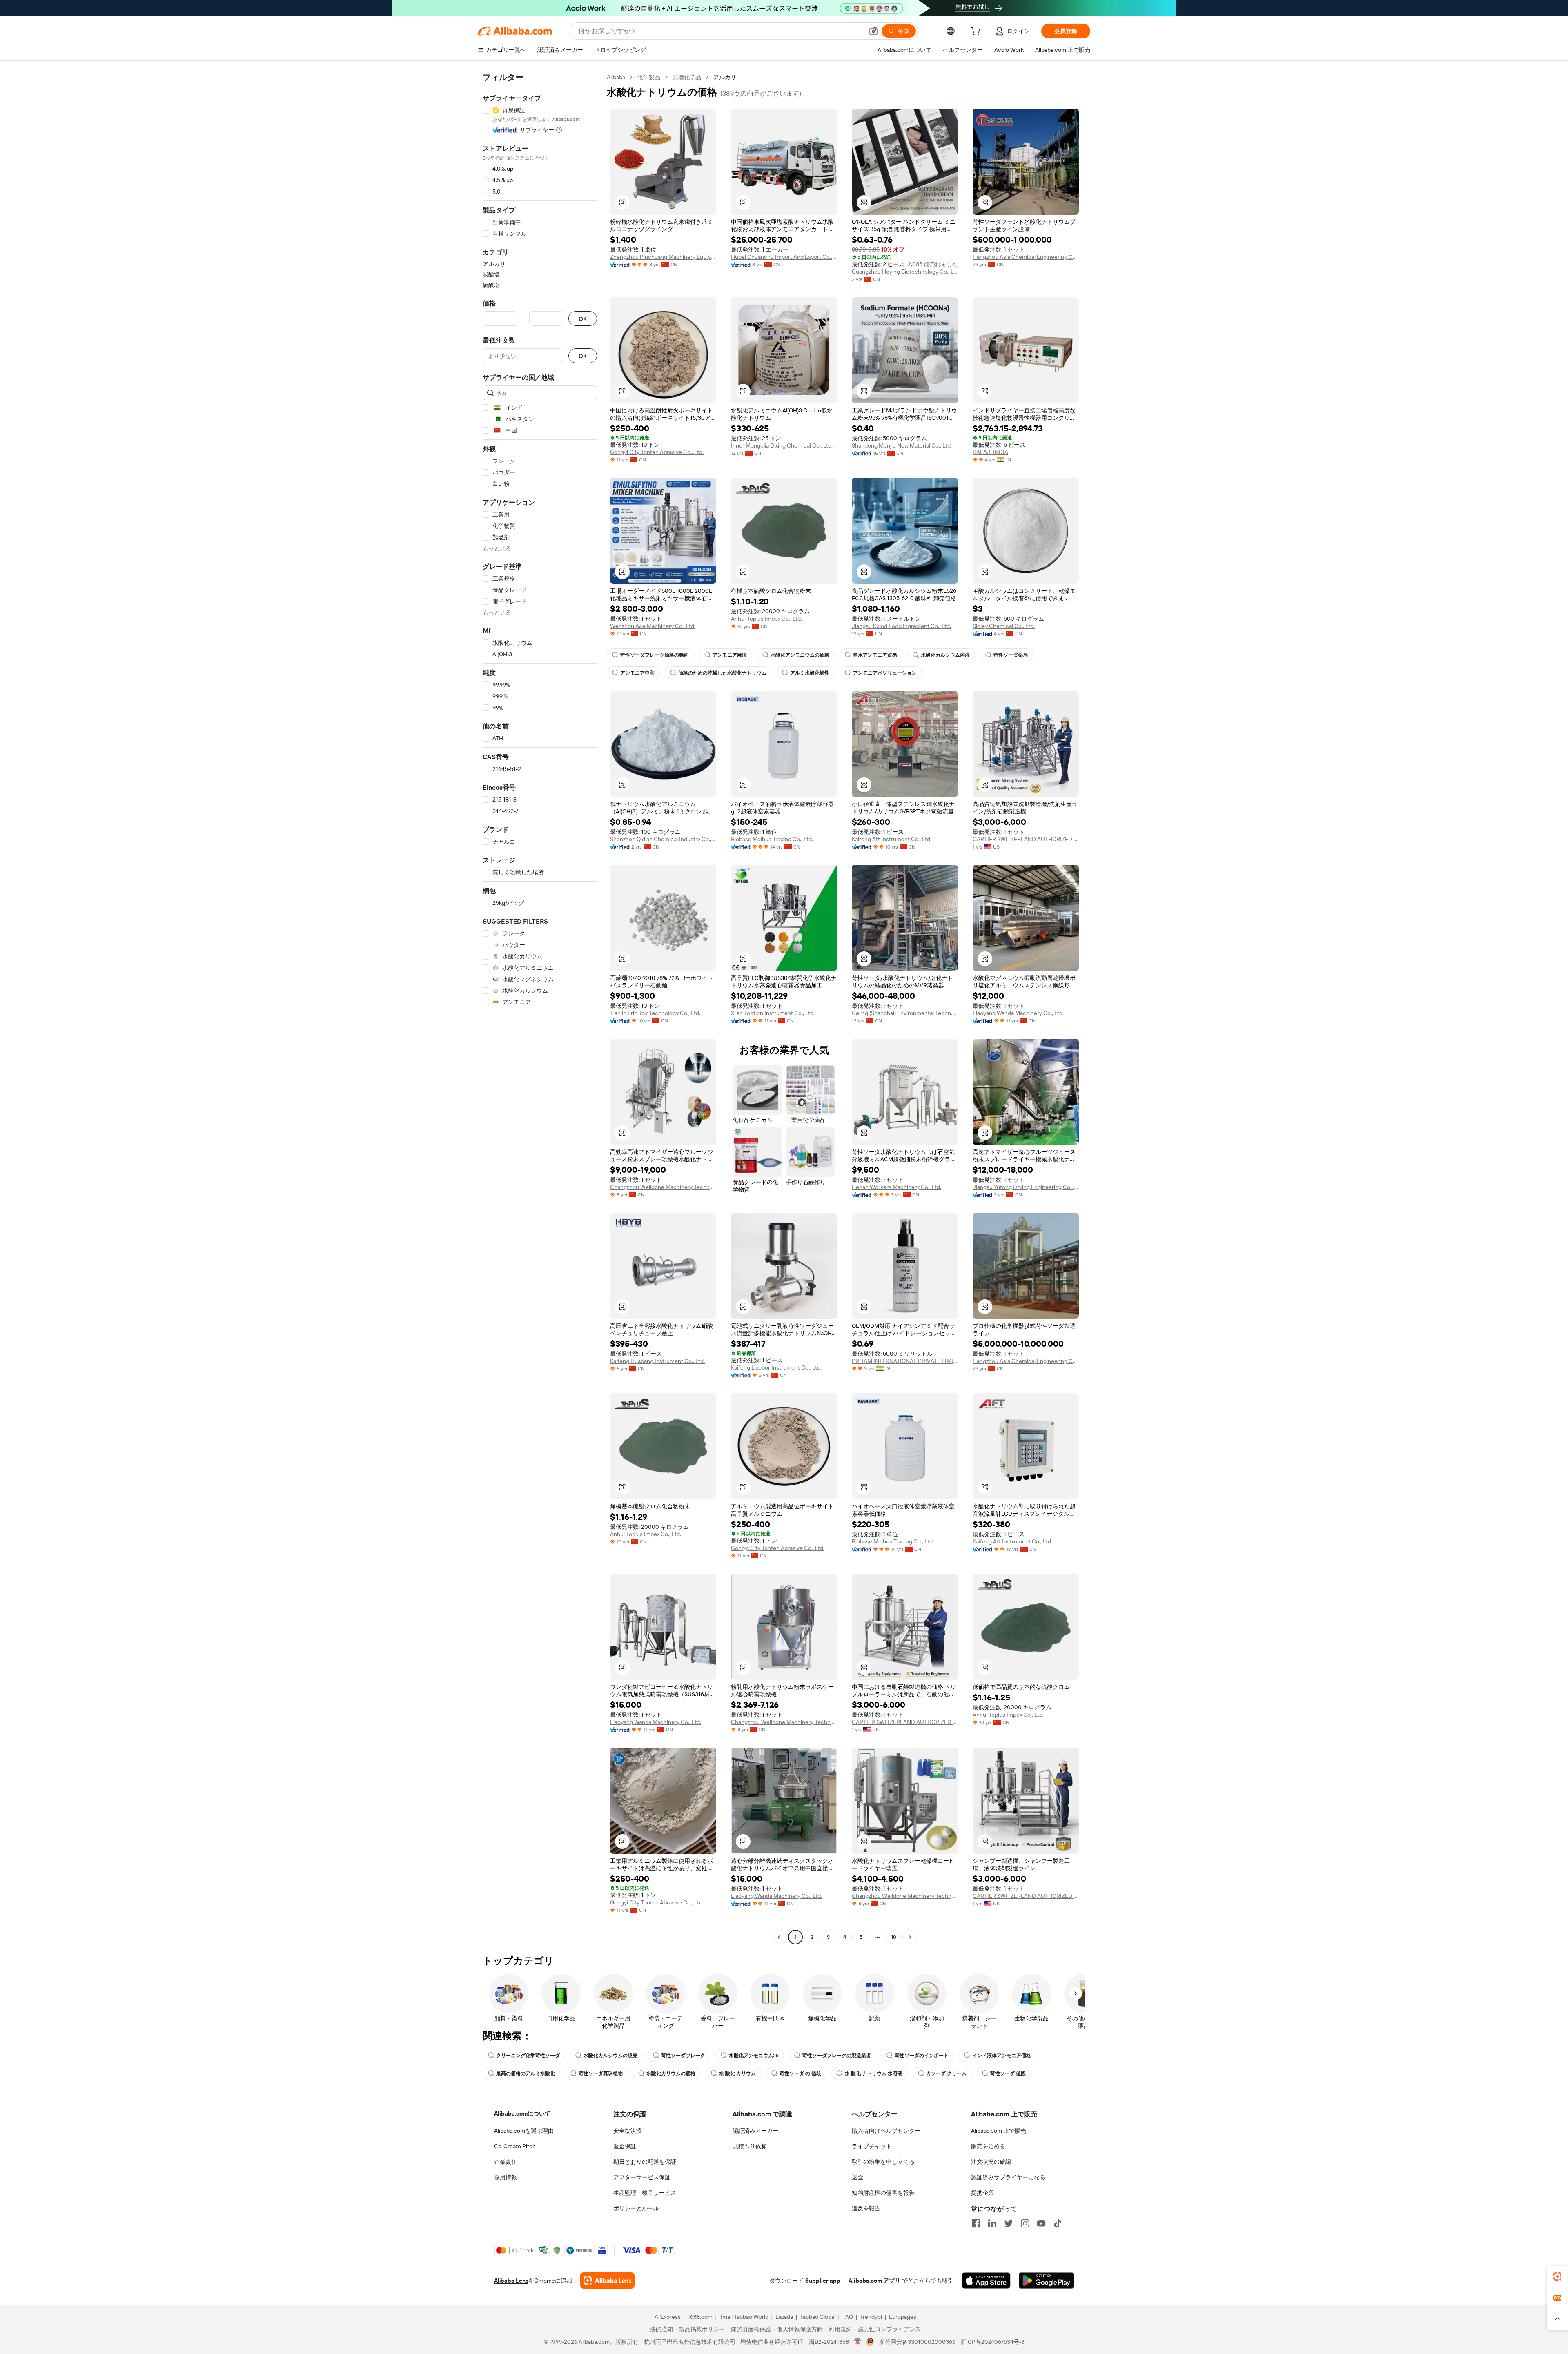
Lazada (784, 2317)
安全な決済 (628, 2131)
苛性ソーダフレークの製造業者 (837, 2056)
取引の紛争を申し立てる (883, 2162)
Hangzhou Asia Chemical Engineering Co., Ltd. (1026, 257)
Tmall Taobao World (744, 2317)
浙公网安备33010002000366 (917, 2342)
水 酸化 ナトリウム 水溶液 (874, 2073)
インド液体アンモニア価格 (1002, 2056)
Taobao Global (818, 2317)
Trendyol (871, 2317)
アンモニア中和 (637, 673)
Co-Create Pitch (515, 2146)
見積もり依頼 (750, 2146)
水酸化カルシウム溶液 (945, 655)
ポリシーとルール (636, 2208)
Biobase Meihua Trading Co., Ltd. (772, 839)
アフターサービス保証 (642, 2177)
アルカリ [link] (725, 77)
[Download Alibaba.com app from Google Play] (1046, 2281)
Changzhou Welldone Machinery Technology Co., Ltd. (663, 1187)
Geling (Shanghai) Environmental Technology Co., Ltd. (905, 1013)
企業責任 (506, 2162)
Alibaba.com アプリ (874, 2281)
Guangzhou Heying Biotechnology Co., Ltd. (905, 272)
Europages (903, 2317)
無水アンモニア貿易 (875, 655)
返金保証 (625, 2146)
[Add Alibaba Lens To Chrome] (607, 2281)
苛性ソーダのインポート (922, 2056)
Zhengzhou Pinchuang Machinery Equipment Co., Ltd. (663, 257)
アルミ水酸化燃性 (810, 673)
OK (583, 319)
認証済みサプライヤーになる (1008, 2177)
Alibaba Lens (511, 2281)
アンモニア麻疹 (730, 655)
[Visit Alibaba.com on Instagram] (1025, 2223)
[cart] (977, 32)
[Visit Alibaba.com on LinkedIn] (992, 2223)
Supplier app (823, 2281)
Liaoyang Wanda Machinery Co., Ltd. (1018, 1013)
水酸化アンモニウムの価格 (800, 655)
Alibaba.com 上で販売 (999, 2131)
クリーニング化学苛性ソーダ (528, 2056)
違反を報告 (866, 2208)
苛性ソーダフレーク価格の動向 (655, 655)
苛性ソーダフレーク (683, 2056)
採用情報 (506, 2177)
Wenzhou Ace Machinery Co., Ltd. (653, 626)
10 (894, 1937)
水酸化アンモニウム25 (754, 2056)
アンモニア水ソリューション (885, 673)
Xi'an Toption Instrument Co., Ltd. (773, 1013)
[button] (873, 31)
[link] (1557, 2276)
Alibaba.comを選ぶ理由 (524, 2131)
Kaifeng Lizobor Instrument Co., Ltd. (776, 1367)
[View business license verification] (858, 2342)
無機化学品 (687, 77)
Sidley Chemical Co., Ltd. (1004, 626)
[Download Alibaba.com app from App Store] (986, 2281)
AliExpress (668, 2317)
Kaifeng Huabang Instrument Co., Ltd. (657, 1361)
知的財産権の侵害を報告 (883, 2193)
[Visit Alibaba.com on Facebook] (976, 2223)
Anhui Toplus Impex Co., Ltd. (766, 619)
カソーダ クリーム (946, 2073)
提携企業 (982, 2193)
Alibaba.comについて (522, 2113)
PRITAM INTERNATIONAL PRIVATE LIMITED (905, 1361)
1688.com (700, 2317)
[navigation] (540, 1008)
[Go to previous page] (779, 1937)
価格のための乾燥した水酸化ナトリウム (722, 673)
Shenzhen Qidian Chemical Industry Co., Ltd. (663, 839)
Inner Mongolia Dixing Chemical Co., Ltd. (782, 445)
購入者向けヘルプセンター (886, 2131)
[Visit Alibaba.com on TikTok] (1058, 2223)
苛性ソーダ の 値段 (800, 2073)
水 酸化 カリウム (737, 2073)
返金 (857, 2177)
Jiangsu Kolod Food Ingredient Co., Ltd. (901, 626)
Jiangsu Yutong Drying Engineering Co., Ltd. (1026, 1187)
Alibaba (616, 77)
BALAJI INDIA (990, 452)
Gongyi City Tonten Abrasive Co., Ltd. (657, 452)
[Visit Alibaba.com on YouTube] (1041, 2223)
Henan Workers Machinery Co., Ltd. (896, 1187)
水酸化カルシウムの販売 (610, 2056)
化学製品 (649, 77)
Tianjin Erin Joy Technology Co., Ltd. (655, 1013)
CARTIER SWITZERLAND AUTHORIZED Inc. (1026, 839)
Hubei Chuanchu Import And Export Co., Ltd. (784, 257)
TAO (848, 2317)
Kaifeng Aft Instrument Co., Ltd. (892, 839)
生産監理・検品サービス (645, 2193)
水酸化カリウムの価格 (671, 2073)
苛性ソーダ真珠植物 (601, 2073)
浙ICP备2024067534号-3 (992, 2342)
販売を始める (988, 2146)
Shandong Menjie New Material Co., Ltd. (902, 445)
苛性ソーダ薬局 (1011, 655)
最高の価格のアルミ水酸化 (526, 2073)
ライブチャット (872, 2146)
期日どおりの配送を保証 (645, 2162)
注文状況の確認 (991, 2162)
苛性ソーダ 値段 (1008, 2073)
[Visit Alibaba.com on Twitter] (1009, 2223)
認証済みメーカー (755, 2131)
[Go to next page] (910, 1937)
